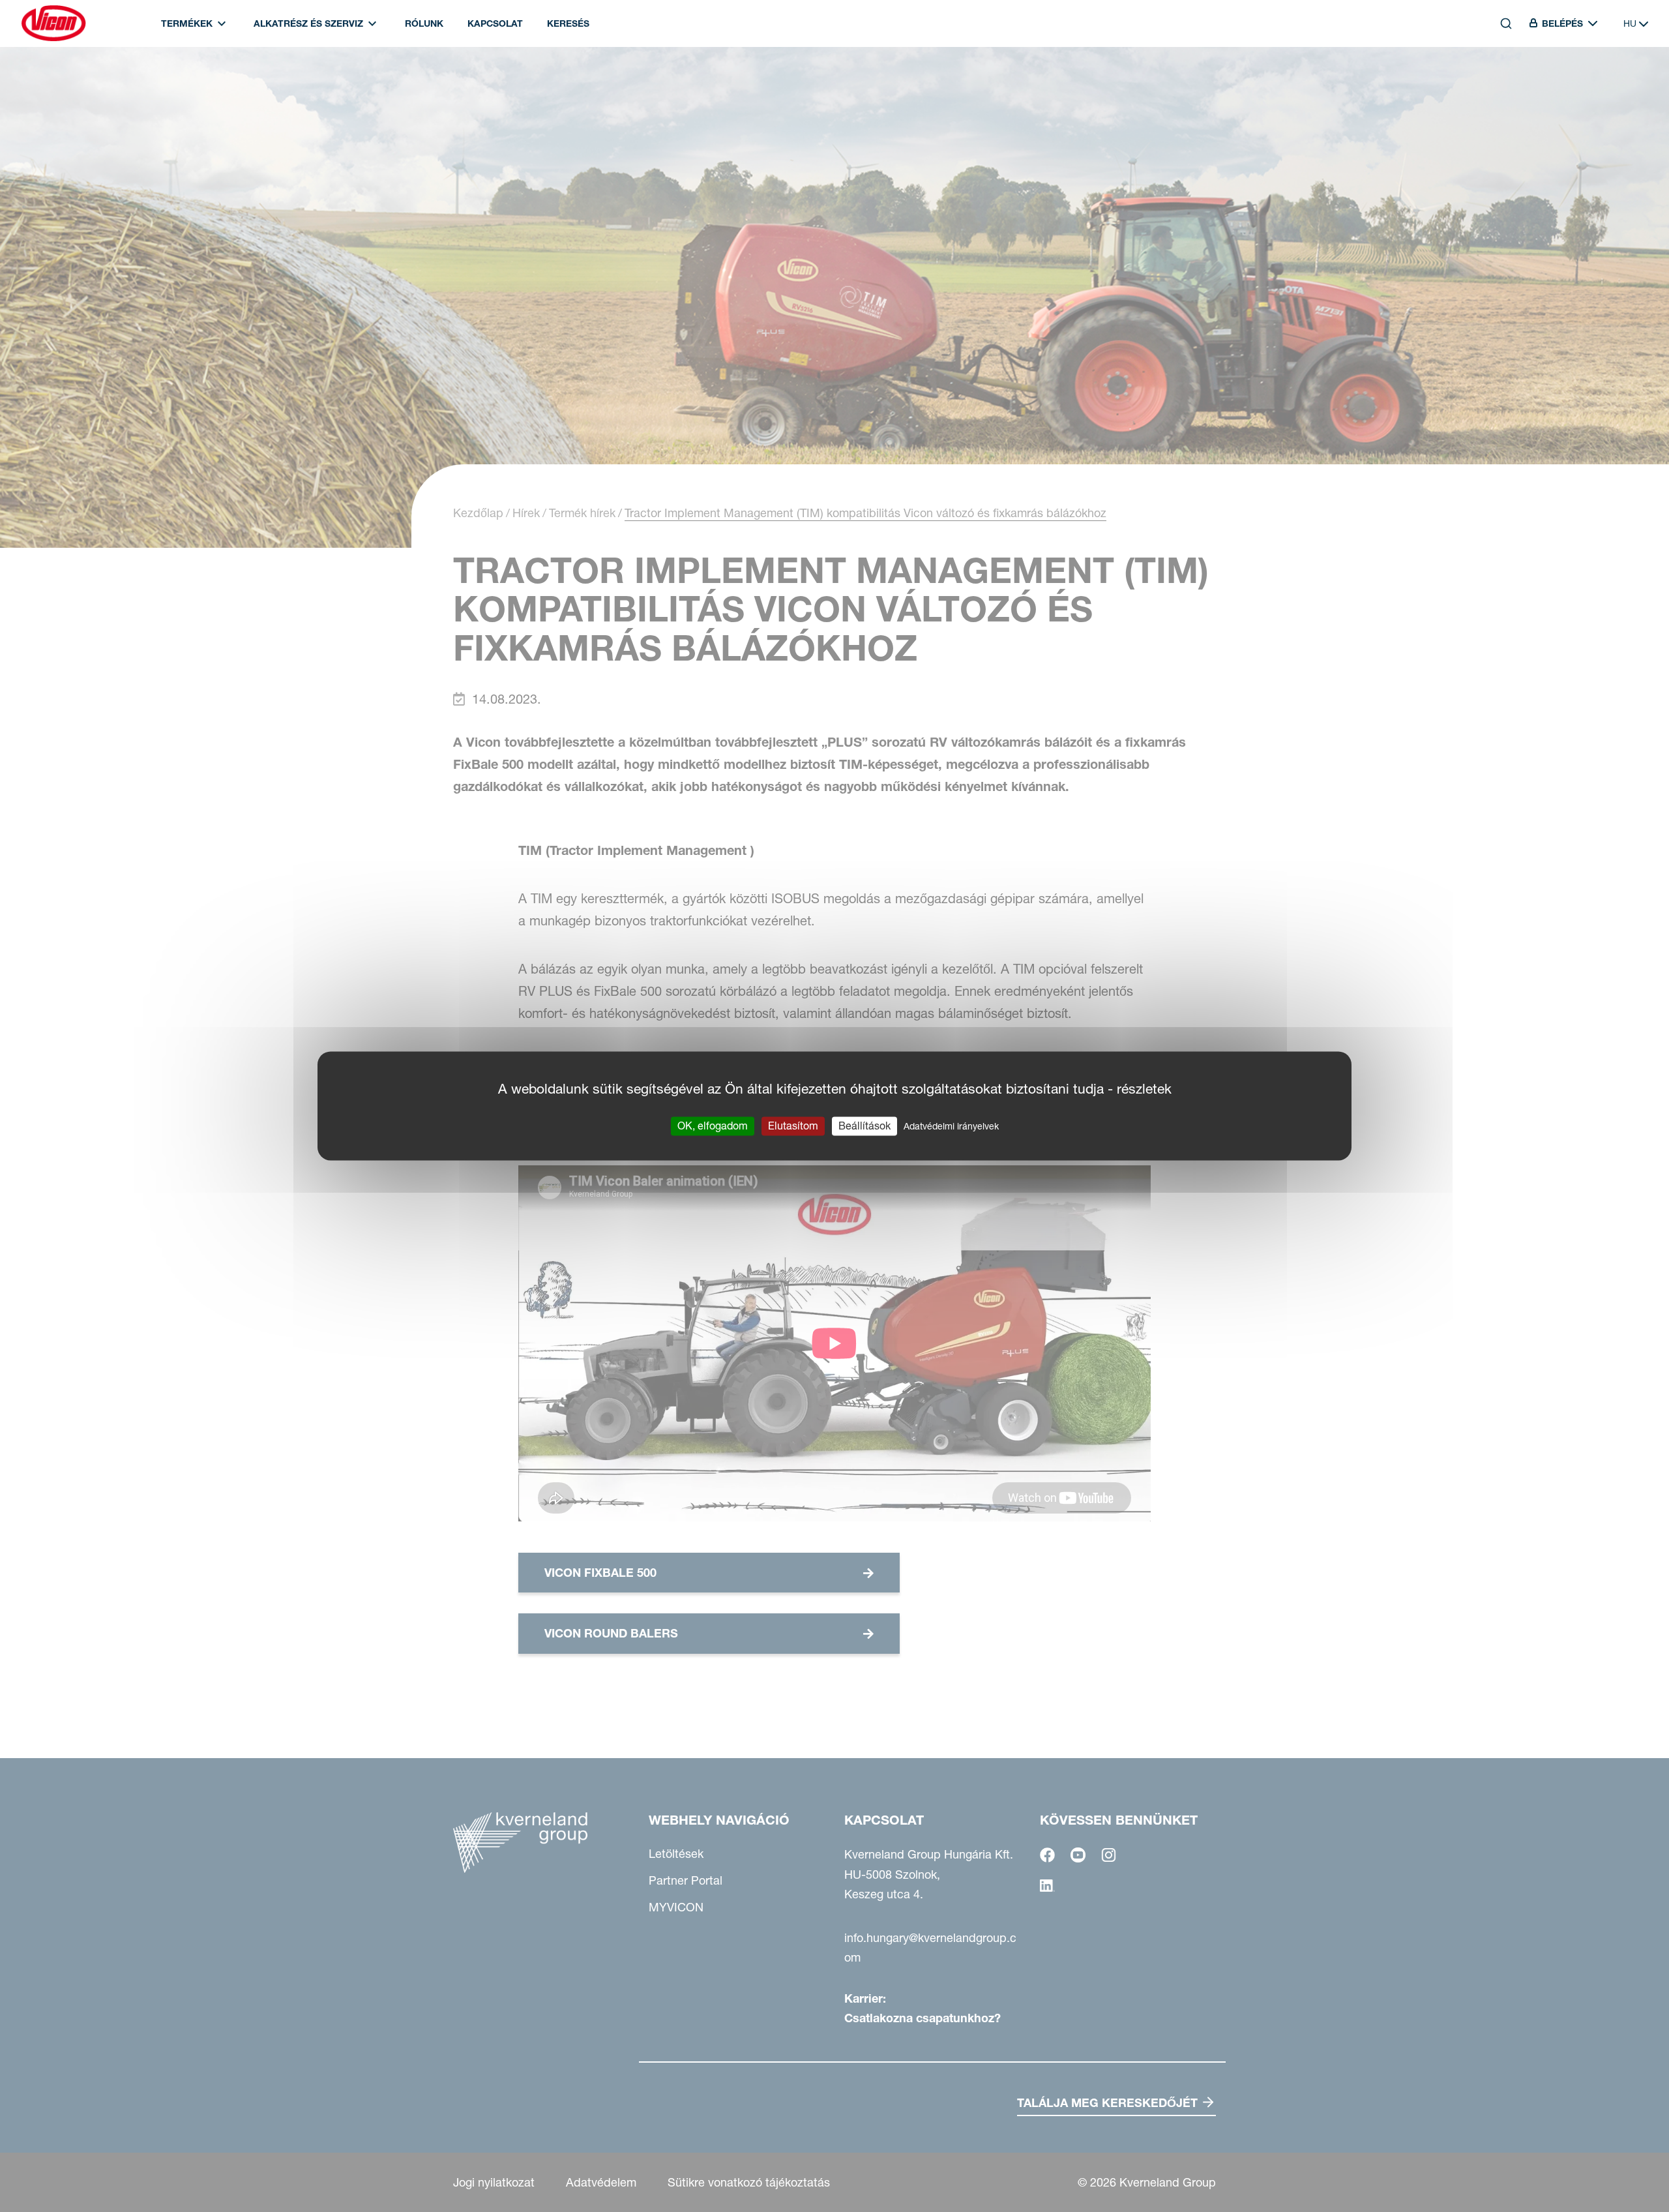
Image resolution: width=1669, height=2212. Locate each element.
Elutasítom (793, 1126)
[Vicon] (53, 23)
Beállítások (864, 1126)
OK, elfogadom (713, 1126)
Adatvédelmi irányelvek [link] (951, 1126)
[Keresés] (1497, 83)
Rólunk (424, 23)
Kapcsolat (495, 23)
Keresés (568, 23)
